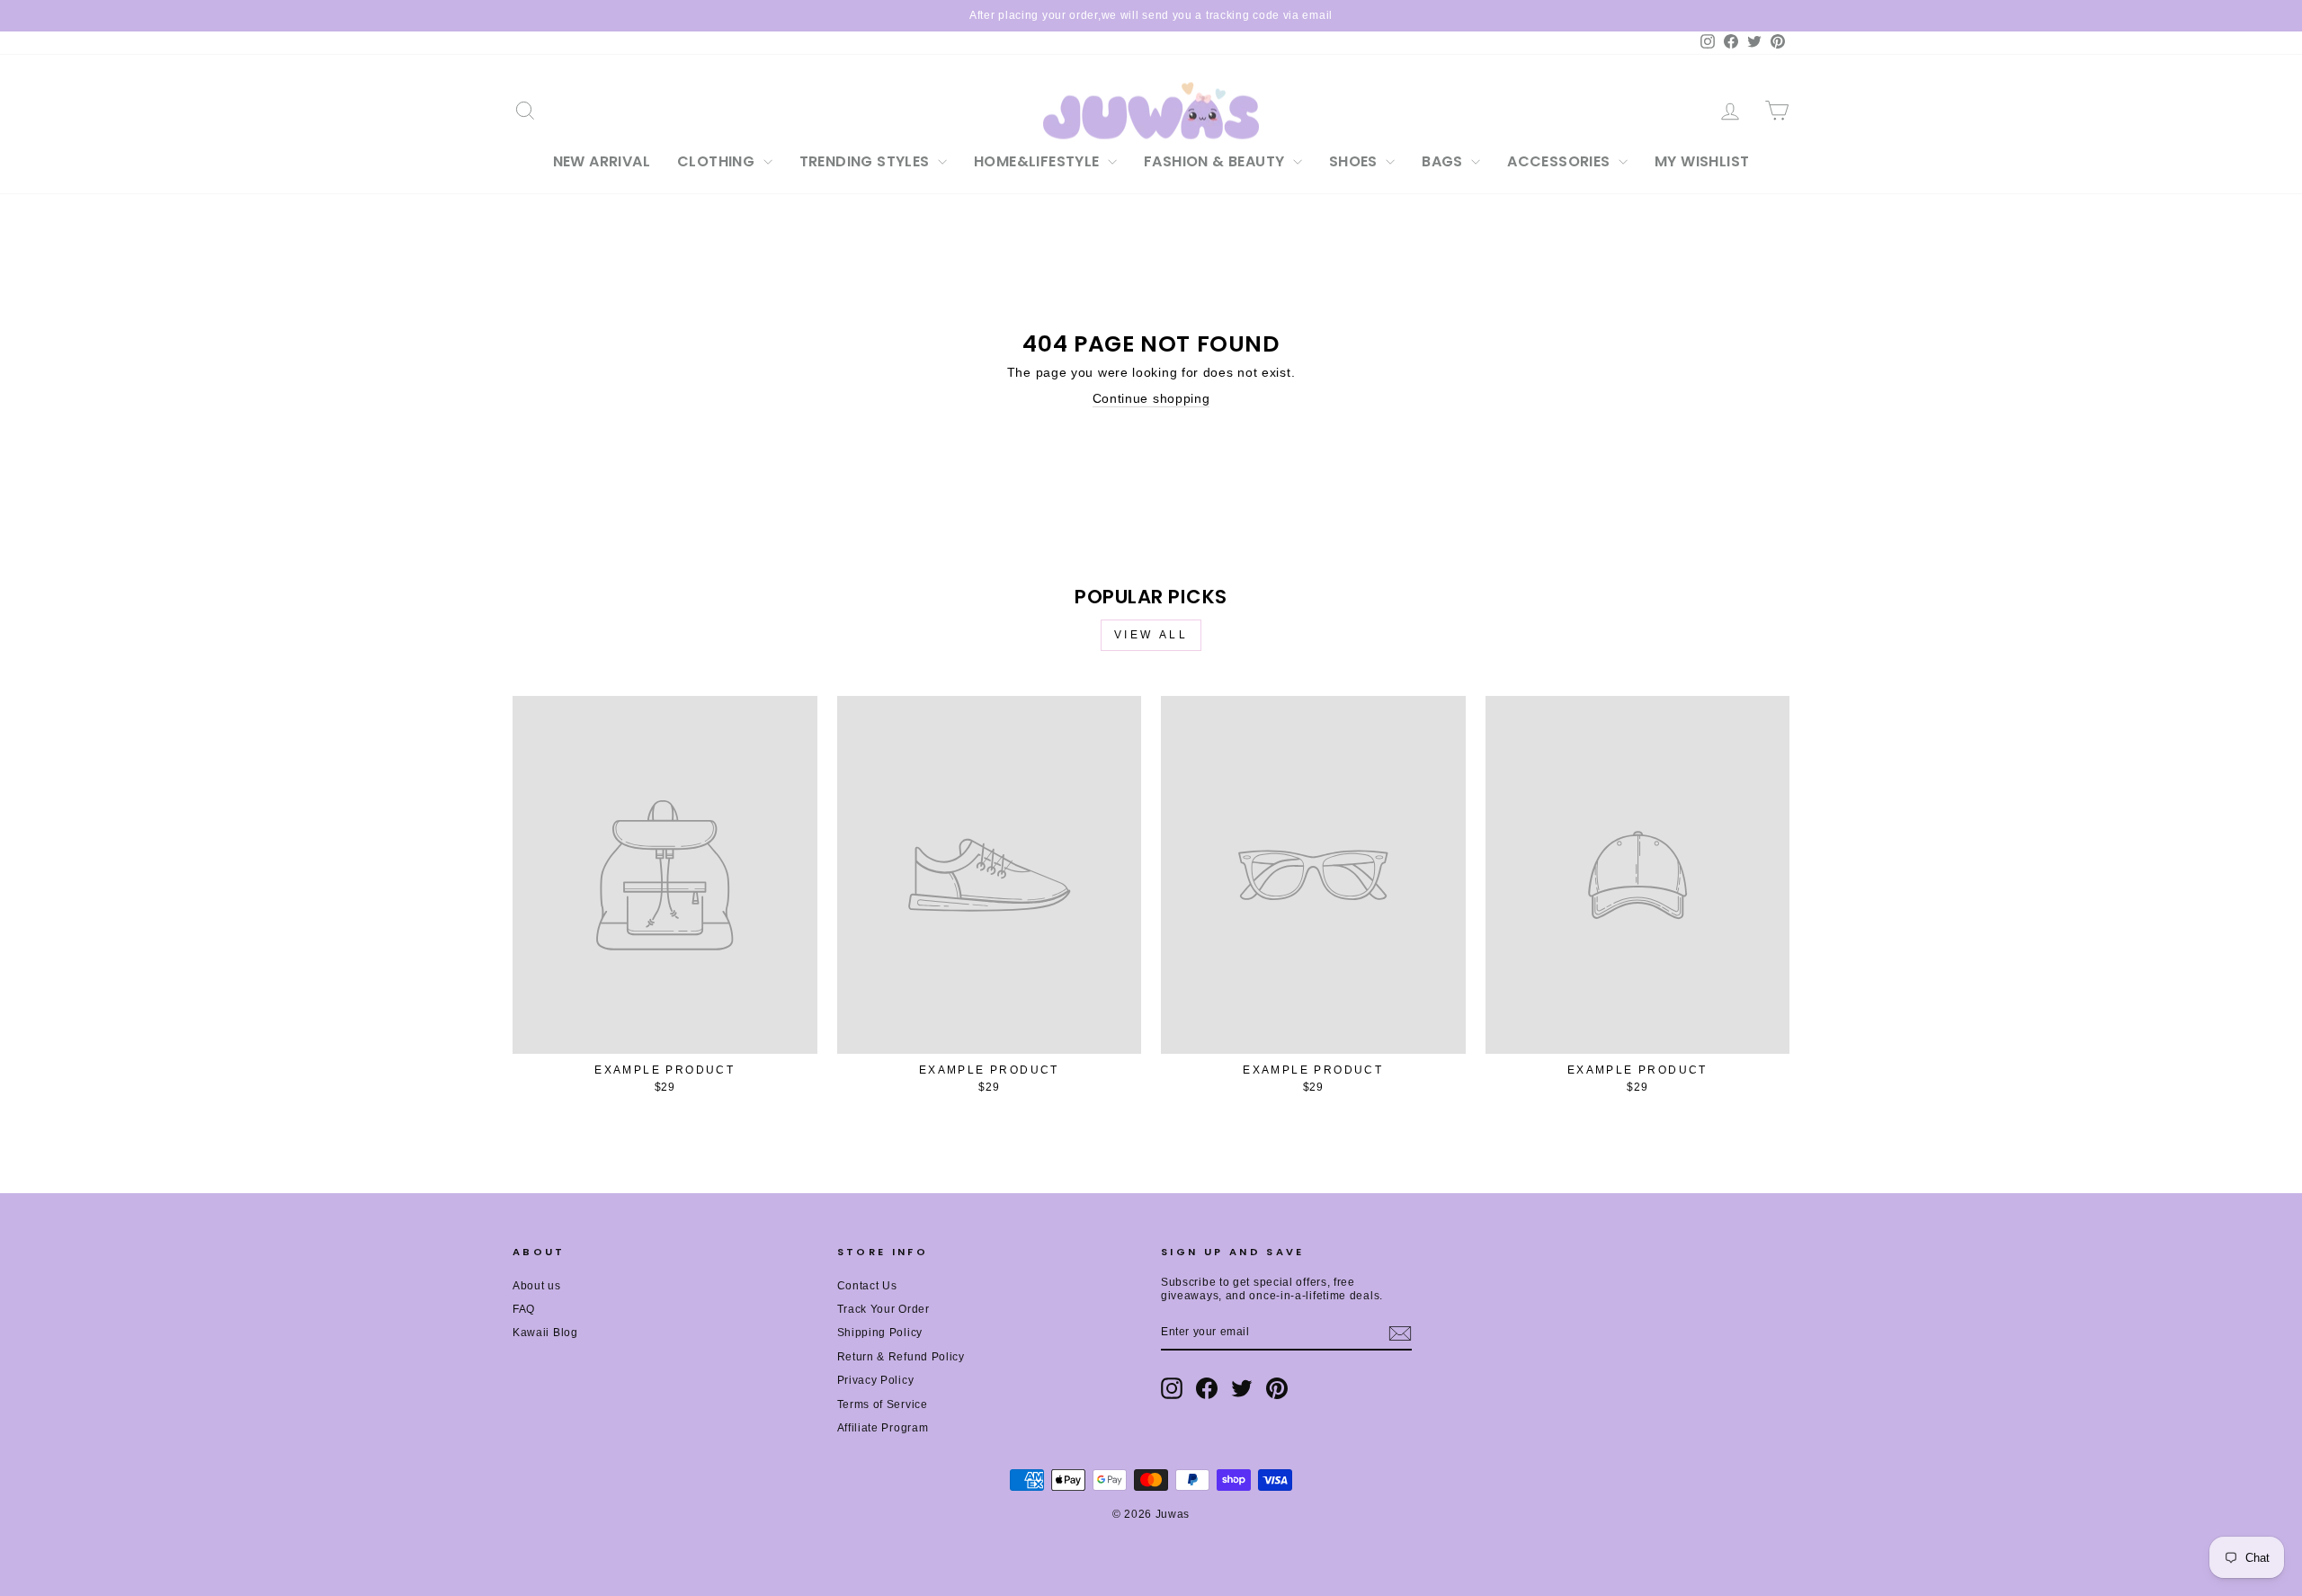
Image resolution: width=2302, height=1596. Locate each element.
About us (537, 1286)
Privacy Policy (876, 1380)
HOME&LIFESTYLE (1039, 161)
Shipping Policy (880, 1333)
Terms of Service (883, 1404)
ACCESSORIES (1561, 161)
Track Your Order (883, 1309)
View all (1151, 635)
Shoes (1355, 161)
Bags (1444, 161)
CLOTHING (718, 161)
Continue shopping (1151, 398)
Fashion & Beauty (1216, 161)
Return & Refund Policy (901, 1357)
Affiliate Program (883, 1428)
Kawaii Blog (545, 1333)
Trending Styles (866, 161)
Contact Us (867, 1286)
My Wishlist (1702, 161)
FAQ (524, 1309)
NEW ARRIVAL (602, 161)
